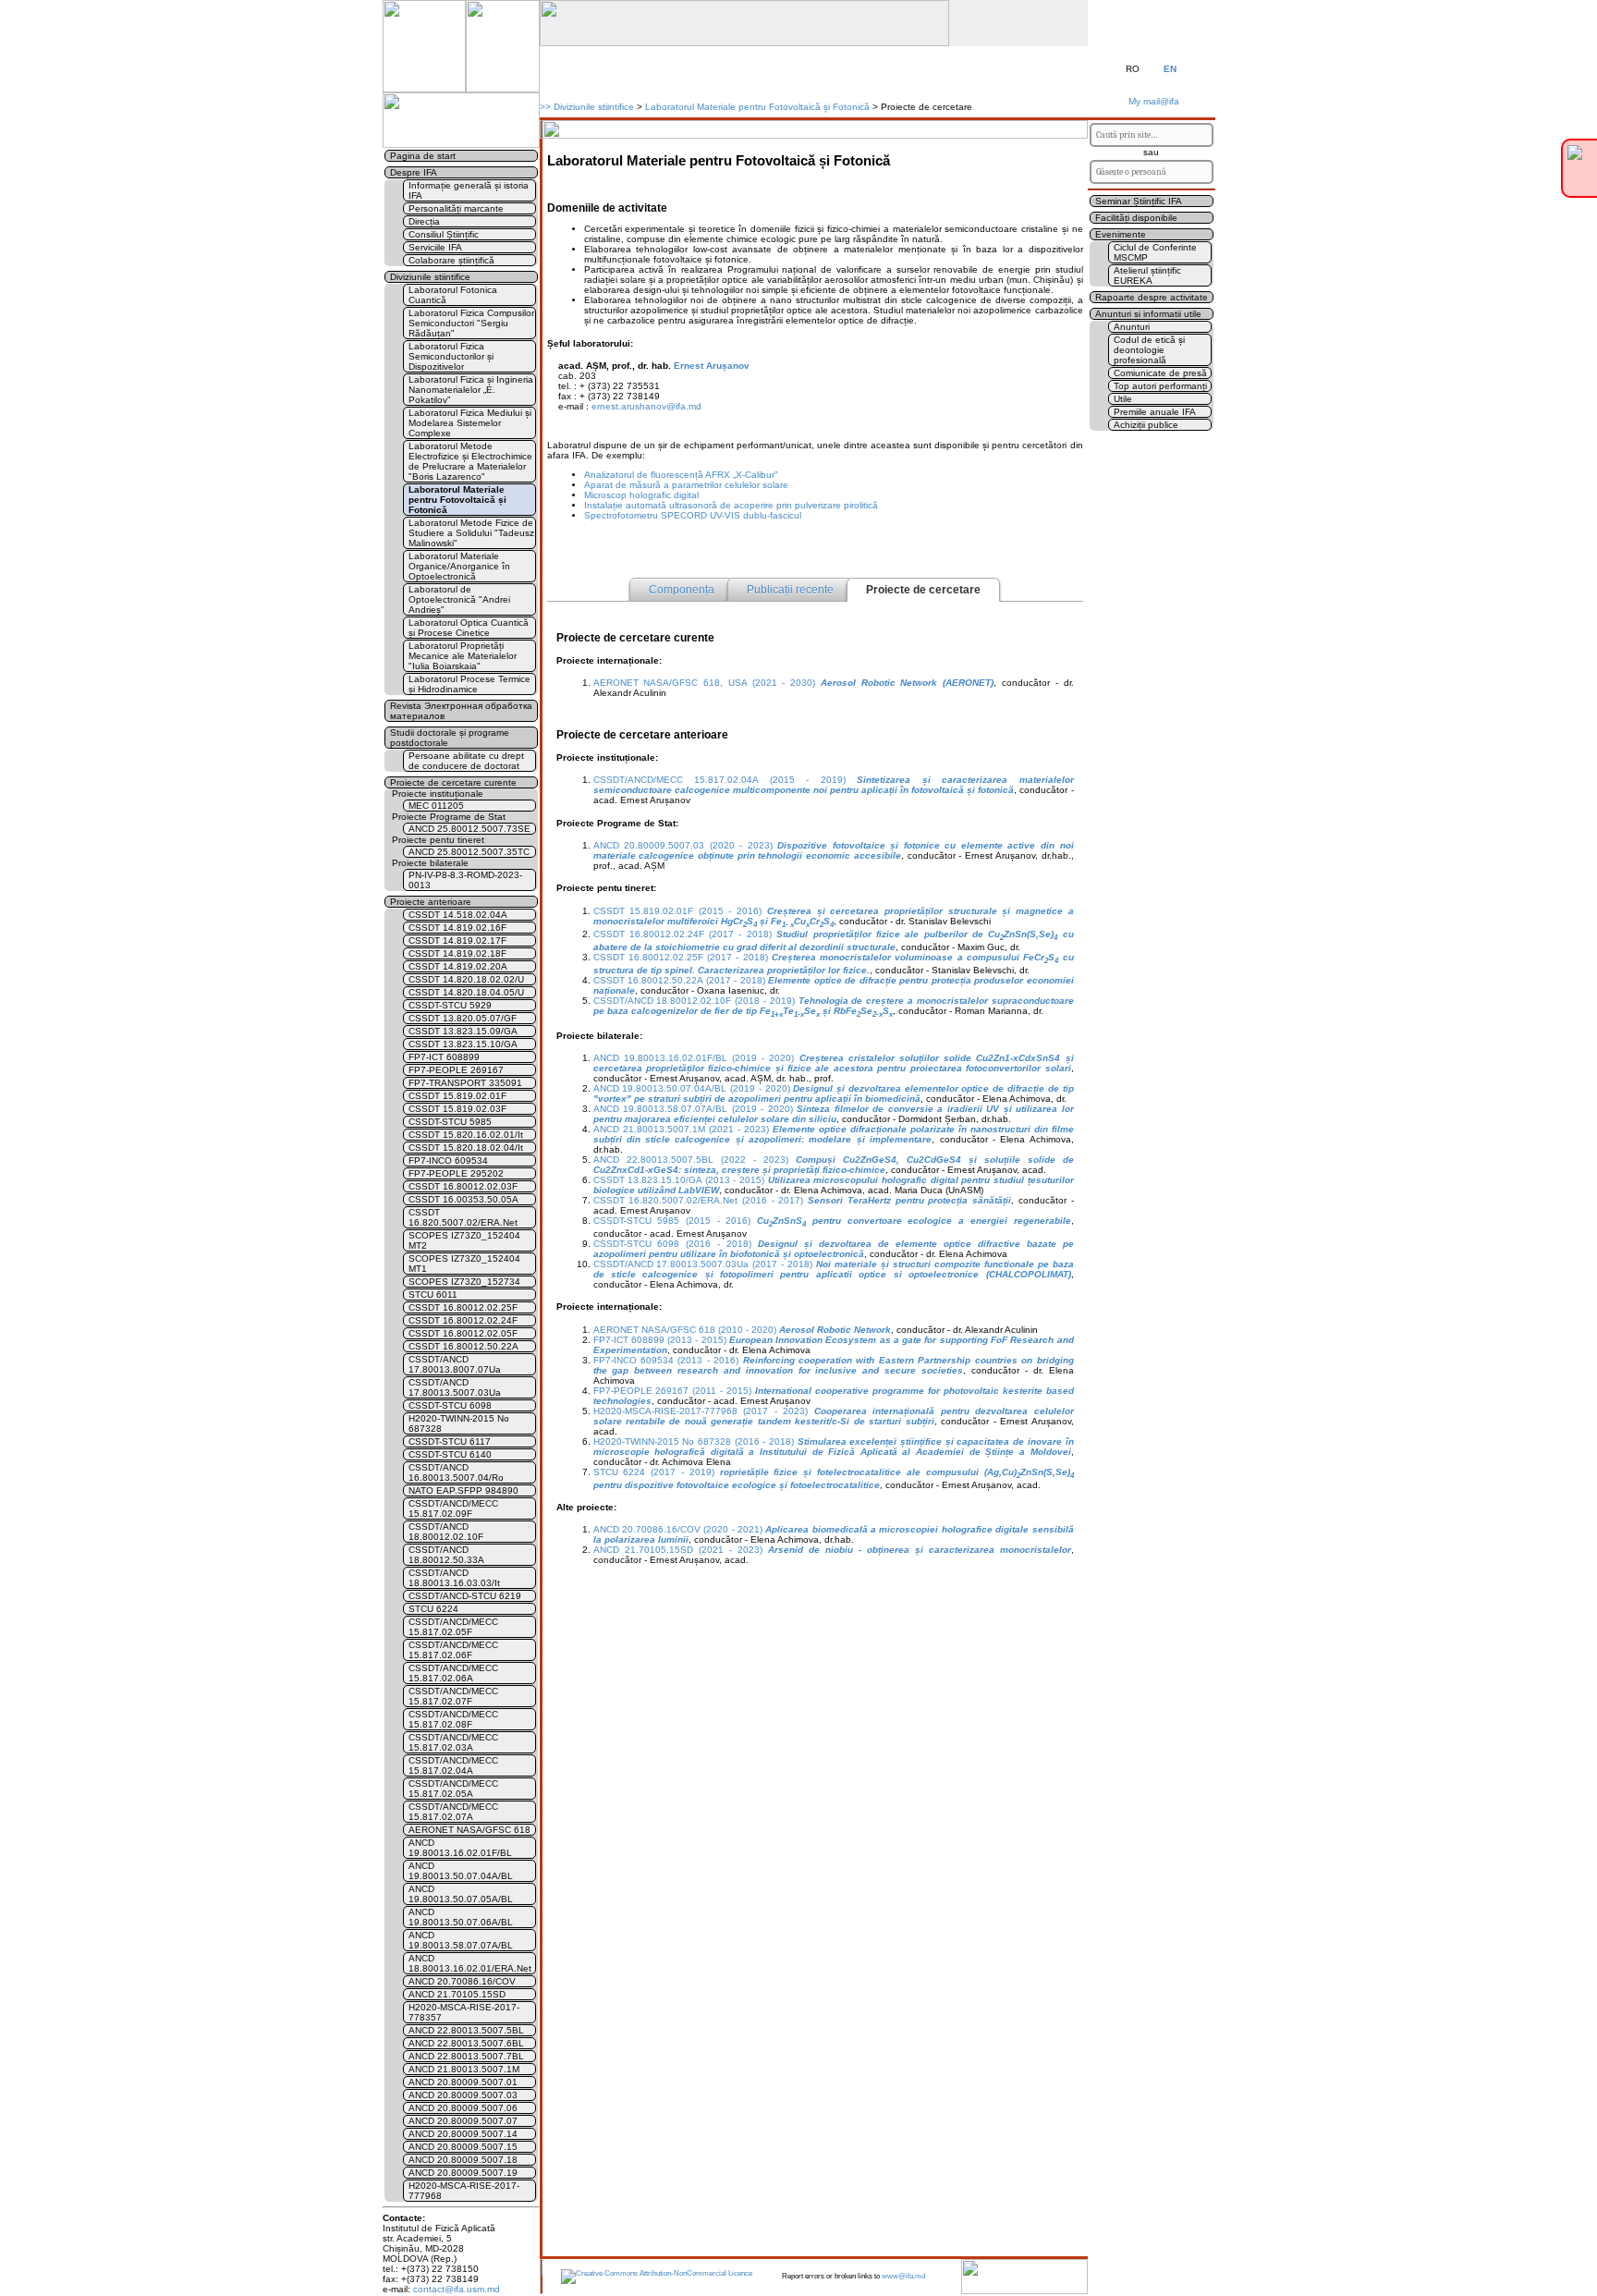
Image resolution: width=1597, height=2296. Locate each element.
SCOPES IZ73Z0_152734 (464, 1282)
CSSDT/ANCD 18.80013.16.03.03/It (454, 1578)
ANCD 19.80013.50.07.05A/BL (461, 1894)
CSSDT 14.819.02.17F (457, 940)
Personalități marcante (456, 208)
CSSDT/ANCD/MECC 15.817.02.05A (453, 1789)
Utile (1123, 399)
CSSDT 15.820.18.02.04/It (466, 1148)
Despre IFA (414, 172)
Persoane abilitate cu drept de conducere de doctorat (466, 761)
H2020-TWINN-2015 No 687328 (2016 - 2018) (834, 1447)
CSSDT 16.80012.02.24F (463, 1320)
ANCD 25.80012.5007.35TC (469, 852)
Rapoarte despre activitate (1152, 297)
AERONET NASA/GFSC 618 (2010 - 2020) (742, 1330)
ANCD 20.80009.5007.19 (463, 2173)
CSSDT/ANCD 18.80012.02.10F (446, 1532)
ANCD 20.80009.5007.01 (463, 2082)
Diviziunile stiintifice (594, 107)
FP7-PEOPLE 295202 (456, 1173)
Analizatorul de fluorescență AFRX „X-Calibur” (681, 475)
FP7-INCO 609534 (448, 1160)
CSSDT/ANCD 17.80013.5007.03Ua (455, 1387)
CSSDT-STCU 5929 (450, 1005)
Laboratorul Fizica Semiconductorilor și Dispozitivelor (451, 356)
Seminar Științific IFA (1139, 201)
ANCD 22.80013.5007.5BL (466, 2030)
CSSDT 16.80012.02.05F (463, 1333)
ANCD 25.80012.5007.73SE (469, 829)
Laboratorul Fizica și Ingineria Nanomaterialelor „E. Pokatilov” (471, 390)
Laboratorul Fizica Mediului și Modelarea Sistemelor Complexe (470, 423)
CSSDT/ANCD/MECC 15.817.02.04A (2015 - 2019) (834, 785)
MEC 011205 (436, 806)
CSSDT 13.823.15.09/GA (463, 1031)
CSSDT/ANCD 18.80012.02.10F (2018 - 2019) (834, 1006)
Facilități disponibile (1136, 218)
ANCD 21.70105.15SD (457, 1994)
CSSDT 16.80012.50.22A (463, 1346)
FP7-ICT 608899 (444, 1057)
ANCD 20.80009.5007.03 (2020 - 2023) (834, 850)
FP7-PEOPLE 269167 (456, 1070)
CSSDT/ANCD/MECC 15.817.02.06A (453, 1673)
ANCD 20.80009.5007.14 (463, 2134)
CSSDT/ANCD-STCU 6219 (465, 1596)
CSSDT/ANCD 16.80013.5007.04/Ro (456, 1472)
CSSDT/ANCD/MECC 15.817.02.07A (453, 1812)
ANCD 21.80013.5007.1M (464, 2069)
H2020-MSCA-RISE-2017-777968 (464, 2191)
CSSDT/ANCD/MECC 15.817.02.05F (453, 1627)
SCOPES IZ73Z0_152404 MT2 (464, 1240)
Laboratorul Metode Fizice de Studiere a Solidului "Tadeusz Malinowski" (471, 533)
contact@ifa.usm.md (457, 2289)
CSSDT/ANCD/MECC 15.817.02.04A (453, 1765)
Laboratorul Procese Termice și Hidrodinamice (469, 684)
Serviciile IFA (435, 247)
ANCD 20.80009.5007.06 (463, 2108)
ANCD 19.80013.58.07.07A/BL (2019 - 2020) (834, 1114)
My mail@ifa (1151, 101)
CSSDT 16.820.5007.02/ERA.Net (463, 1217)
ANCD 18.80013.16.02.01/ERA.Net (470, 1963)
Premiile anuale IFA (1155, 412)
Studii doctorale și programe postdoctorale (450, 738)
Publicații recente (790, 590)
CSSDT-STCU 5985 (450, 1122)
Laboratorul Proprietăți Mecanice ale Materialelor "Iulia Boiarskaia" (463, 656)
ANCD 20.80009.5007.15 (463, 2147)
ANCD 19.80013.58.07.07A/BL (461, 1940)
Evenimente (1121, 234)
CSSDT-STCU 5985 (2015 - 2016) (832, 1221)
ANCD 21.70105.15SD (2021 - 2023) (832, 1550)
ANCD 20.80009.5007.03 (463, 2095)
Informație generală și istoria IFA (469, 190)
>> (545, 107)
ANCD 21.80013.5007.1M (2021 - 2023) (834, 1134)
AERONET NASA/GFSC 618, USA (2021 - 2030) (794, 683)
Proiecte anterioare (431, 902)
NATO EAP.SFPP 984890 (463, 1490)
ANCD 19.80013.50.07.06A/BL (461, 1917)
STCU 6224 (433, 1609)
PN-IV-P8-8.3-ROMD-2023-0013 (465, 880)
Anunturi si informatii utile (1148, 314)
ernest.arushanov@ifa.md (646, 406)
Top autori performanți (1160, 386)
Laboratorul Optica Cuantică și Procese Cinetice (469, 628)
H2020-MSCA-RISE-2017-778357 (464, 2012)
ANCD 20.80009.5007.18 (463, 2160)
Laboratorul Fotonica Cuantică (453, 295)
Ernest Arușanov (712, 366)
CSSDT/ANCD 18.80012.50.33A (446, 1555)
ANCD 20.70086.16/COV (462, 1981)
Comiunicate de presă (1160, 373)
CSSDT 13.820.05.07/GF (463, 1018)
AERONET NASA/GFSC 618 (469, 1830)
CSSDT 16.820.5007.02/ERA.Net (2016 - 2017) (803, 1200)
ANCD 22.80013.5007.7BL (466, 2056)
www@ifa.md (903, 2276)
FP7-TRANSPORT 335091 (465, 1083)
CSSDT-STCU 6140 (450, 1454)
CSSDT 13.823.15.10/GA (463, 1044)
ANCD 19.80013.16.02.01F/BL (460, 1848)
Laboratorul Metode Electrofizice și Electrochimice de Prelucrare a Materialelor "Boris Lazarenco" (470, 461)
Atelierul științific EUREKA (1147, 275)
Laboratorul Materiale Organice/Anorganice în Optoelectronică (459, 566)
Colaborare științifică (451, 260)
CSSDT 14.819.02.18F (457, 953)
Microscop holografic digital (641, 495)
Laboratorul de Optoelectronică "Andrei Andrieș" (459, 599)
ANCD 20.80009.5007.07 (463, 2121)
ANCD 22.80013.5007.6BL (466, 2043)
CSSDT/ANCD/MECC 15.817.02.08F (453, 1719)
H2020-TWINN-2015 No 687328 (459, 1423)
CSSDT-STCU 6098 (450, 1405)
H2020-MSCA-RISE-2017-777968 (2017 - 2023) (834, 1416)
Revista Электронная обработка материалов (461, 711)
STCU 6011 (433, 1295)
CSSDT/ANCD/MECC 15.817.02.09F (453, 1508)
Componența (682, 590)
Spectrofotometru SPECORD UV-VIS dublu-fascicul (693, 515)
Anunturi (1132, 327)
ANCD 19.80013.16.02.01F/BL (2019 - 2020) (834, 1063)
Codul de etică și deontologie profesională (1149, 350)
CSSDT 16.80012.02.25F (463, 1307)
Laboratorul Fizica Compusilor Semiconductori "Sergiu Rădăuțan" (471, 323)
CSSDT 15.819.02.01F (457, 1096)
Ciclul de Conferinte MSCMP (1155, 252)
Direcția (424, 221)
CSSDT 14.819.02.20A (458, 966)
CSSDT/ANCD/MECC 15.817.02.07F (453, 1696)
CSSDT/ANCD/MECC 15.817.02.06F (453, 1650)
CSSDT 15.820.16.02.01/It (466, 1135)
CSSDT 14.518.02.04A (458, 915)
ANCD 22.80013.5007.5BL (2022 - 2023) (834, 1165)
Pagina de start (423, 156)
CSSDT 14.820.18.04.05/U (466, 992)
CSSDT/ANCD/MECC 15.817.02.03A (453, 1742)
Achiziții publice (1146, 425)
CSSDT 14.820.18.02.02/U (466, 979)
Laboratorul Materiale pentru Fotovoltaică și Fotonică (757, 107)
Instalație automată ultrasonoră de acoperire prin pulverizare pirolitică (731, 505)
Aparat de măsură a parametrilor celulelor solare (686, 485)
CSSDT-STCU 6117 (450, 1441)
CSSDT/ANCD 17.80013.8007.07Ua (455, 1364)
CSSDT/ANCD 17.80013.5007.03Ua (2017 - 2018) (834, 1269)
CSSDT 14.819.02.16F (457, 928)
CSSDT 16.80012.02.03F (463, 1186)
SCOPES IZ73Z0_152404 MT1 (464, 1264)
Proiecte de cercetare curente (453, 782)
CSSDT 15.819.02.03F (457, 1109)
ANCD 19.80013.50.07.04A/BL (461, 1871)
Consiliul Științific (444, 234)
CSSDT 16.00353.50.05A (463, 1199)
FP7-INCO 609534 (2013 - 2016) (834, 1365)
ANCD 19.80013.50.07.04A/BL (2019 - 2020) (834, 1093)
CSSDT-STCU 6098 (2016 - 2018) (834, 1249)
